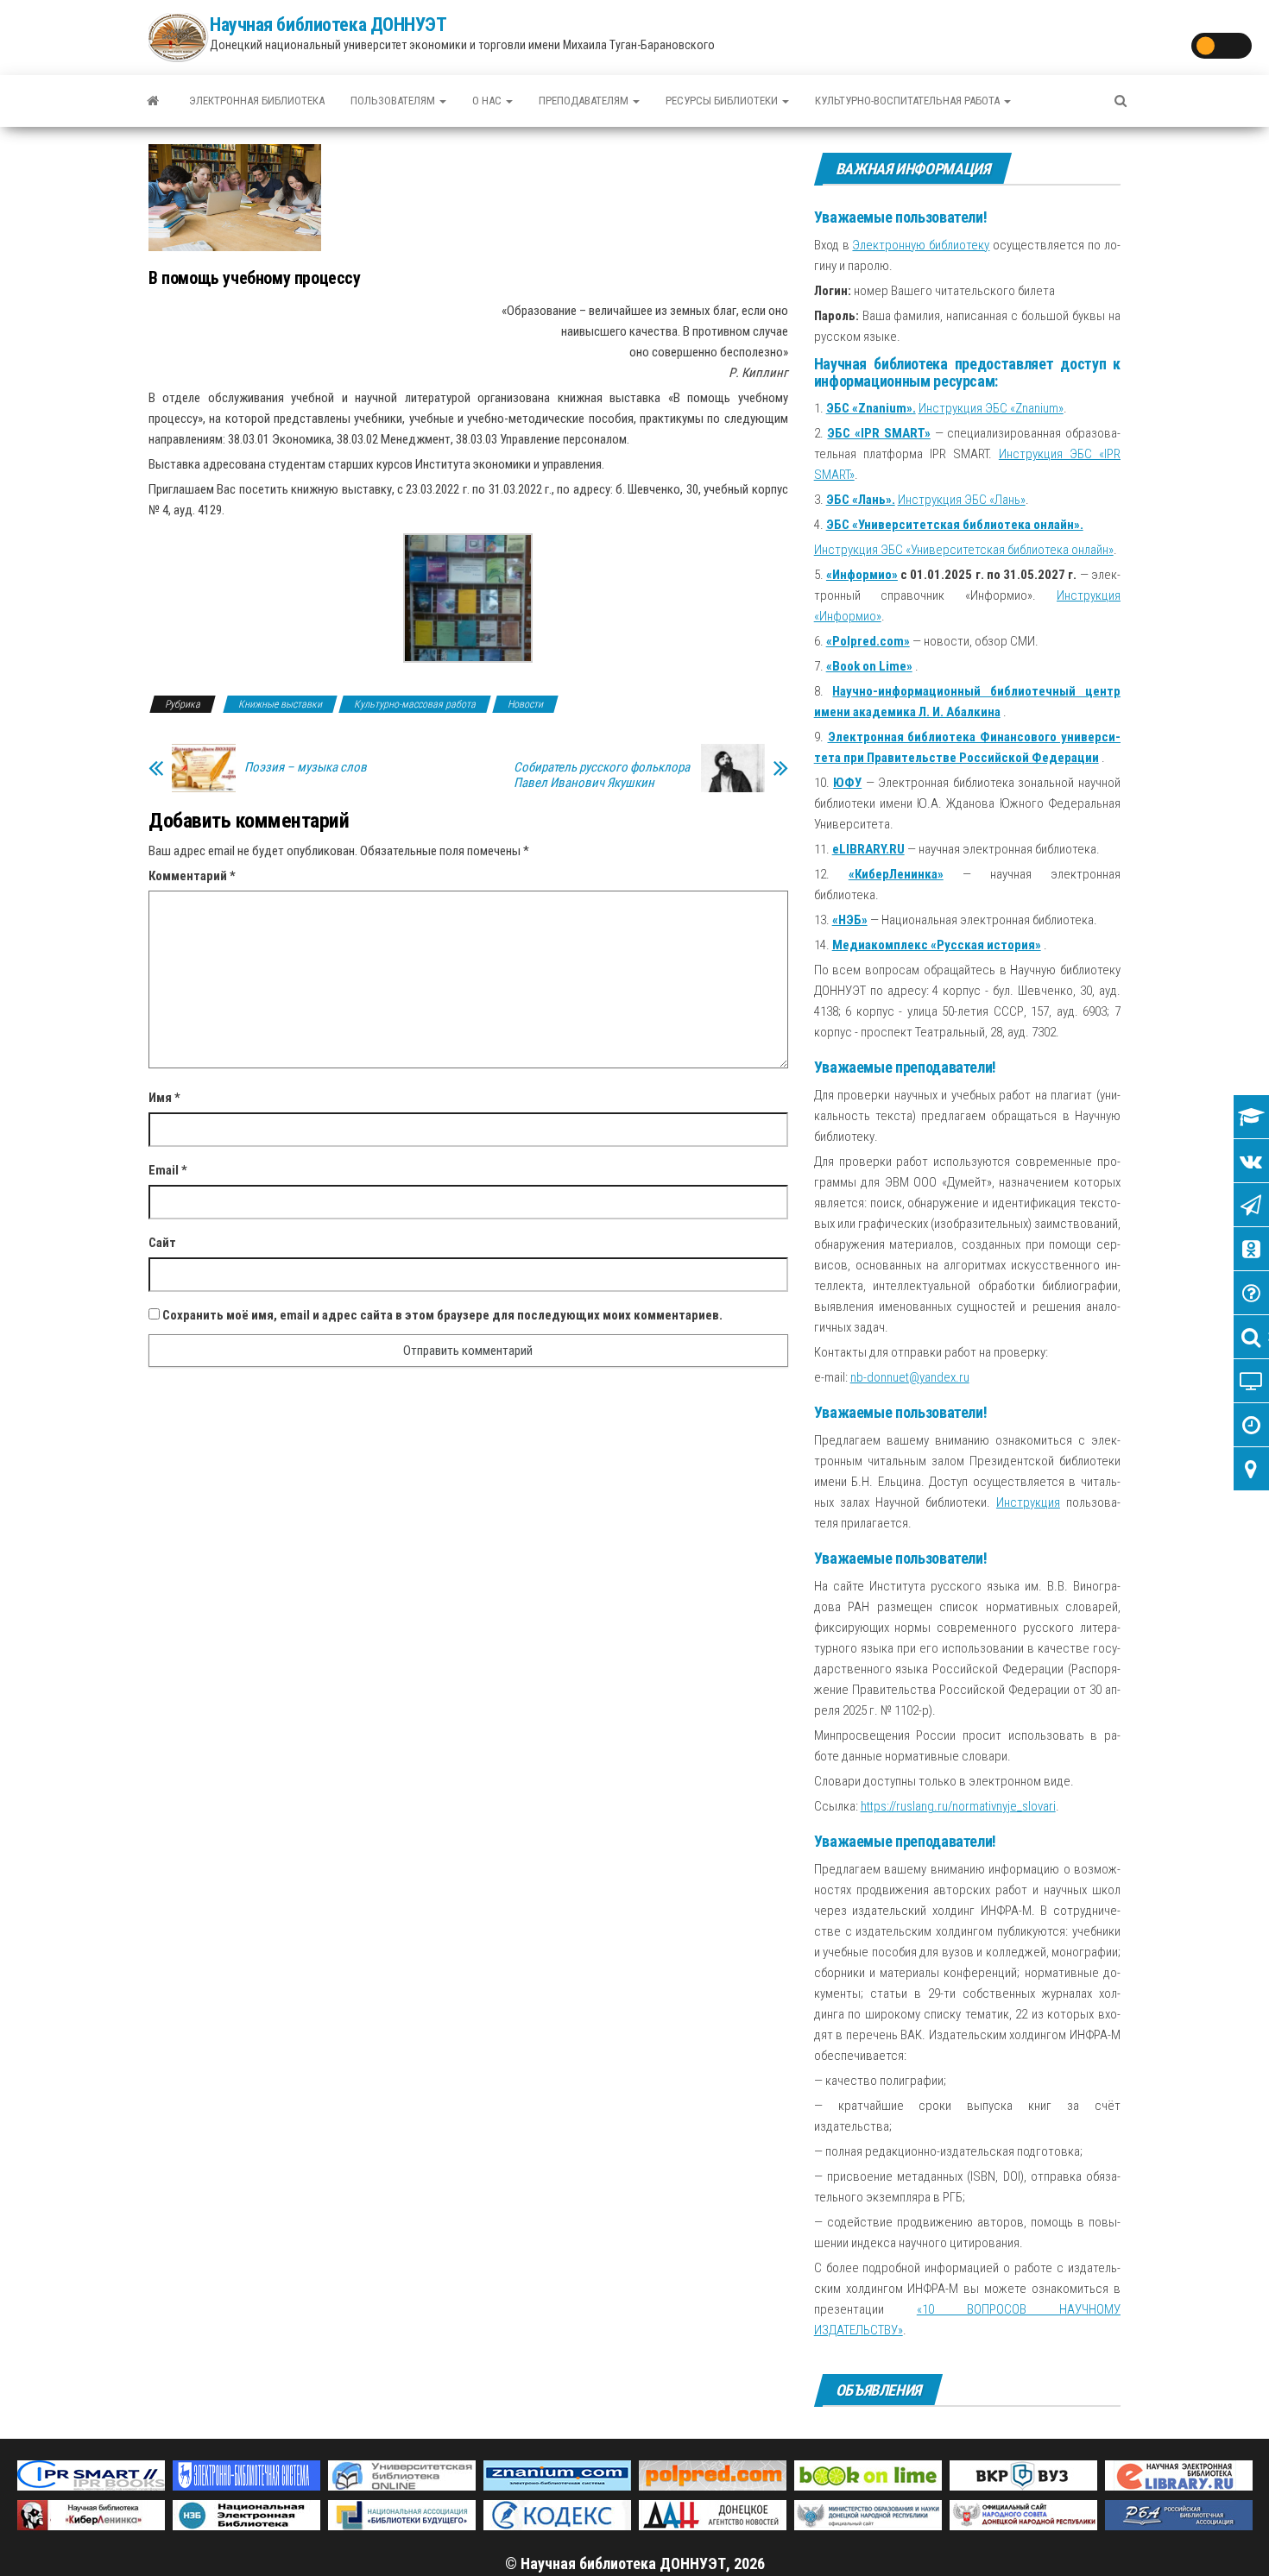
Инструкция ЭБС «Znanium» (991, 408)
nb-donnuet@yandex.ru (910, 1377)
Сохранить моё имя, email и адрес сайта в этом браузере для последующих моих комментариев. (442, 1315)
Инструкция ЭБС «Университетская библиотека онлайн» (964, 550)
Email (168, 1170)
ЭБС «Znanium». (871, 408)
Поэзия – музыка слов (306, 767)
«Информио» (862, 575)
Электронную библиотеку (921, 245)
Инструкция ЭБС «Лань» (962, 500)
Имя (164, 1098)
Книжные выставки (280, 704)
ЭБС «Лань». (861, 500)
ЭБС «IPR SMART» (878, 433)
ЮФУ (847, 783)
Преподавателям (585, 101)
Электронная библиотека (257, 101)
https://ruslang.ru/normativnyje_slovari (958, 1806)
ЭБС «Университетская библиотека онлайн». (955, 525)
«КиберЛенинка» (896, 874)
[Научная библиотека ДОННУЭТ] (153, 101)
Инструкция (1028, 1502)
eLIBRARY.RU (868, 849)
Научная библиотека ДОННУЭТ (328, 25)
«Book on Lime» (869, 666)
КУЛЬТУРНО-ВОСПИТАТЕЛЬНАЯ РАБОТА (909, 101)
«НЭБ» (850, 920)
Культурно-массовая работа (415, 704)
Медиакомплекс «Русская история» (937, 945)
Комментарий (192, 876)
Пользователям (394, 101)
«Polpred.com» (868, 641)
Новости (525, 704)
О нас (488, 101)
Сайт (162, 1243)
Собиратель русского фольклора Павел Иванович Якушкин (602, 775)
